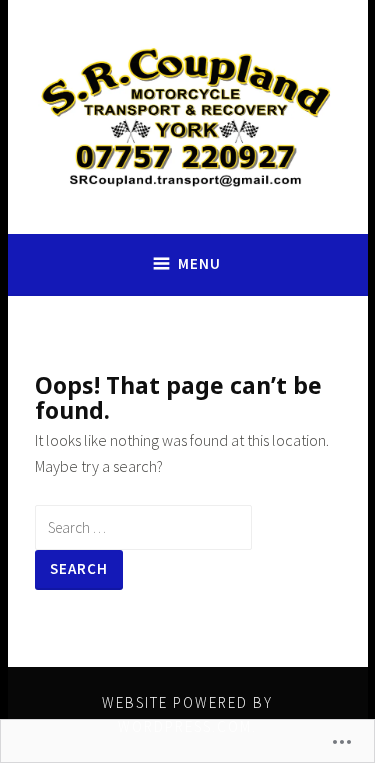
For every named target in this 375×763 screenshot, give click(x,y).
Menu (199, 263)
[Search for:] (143, 527)
